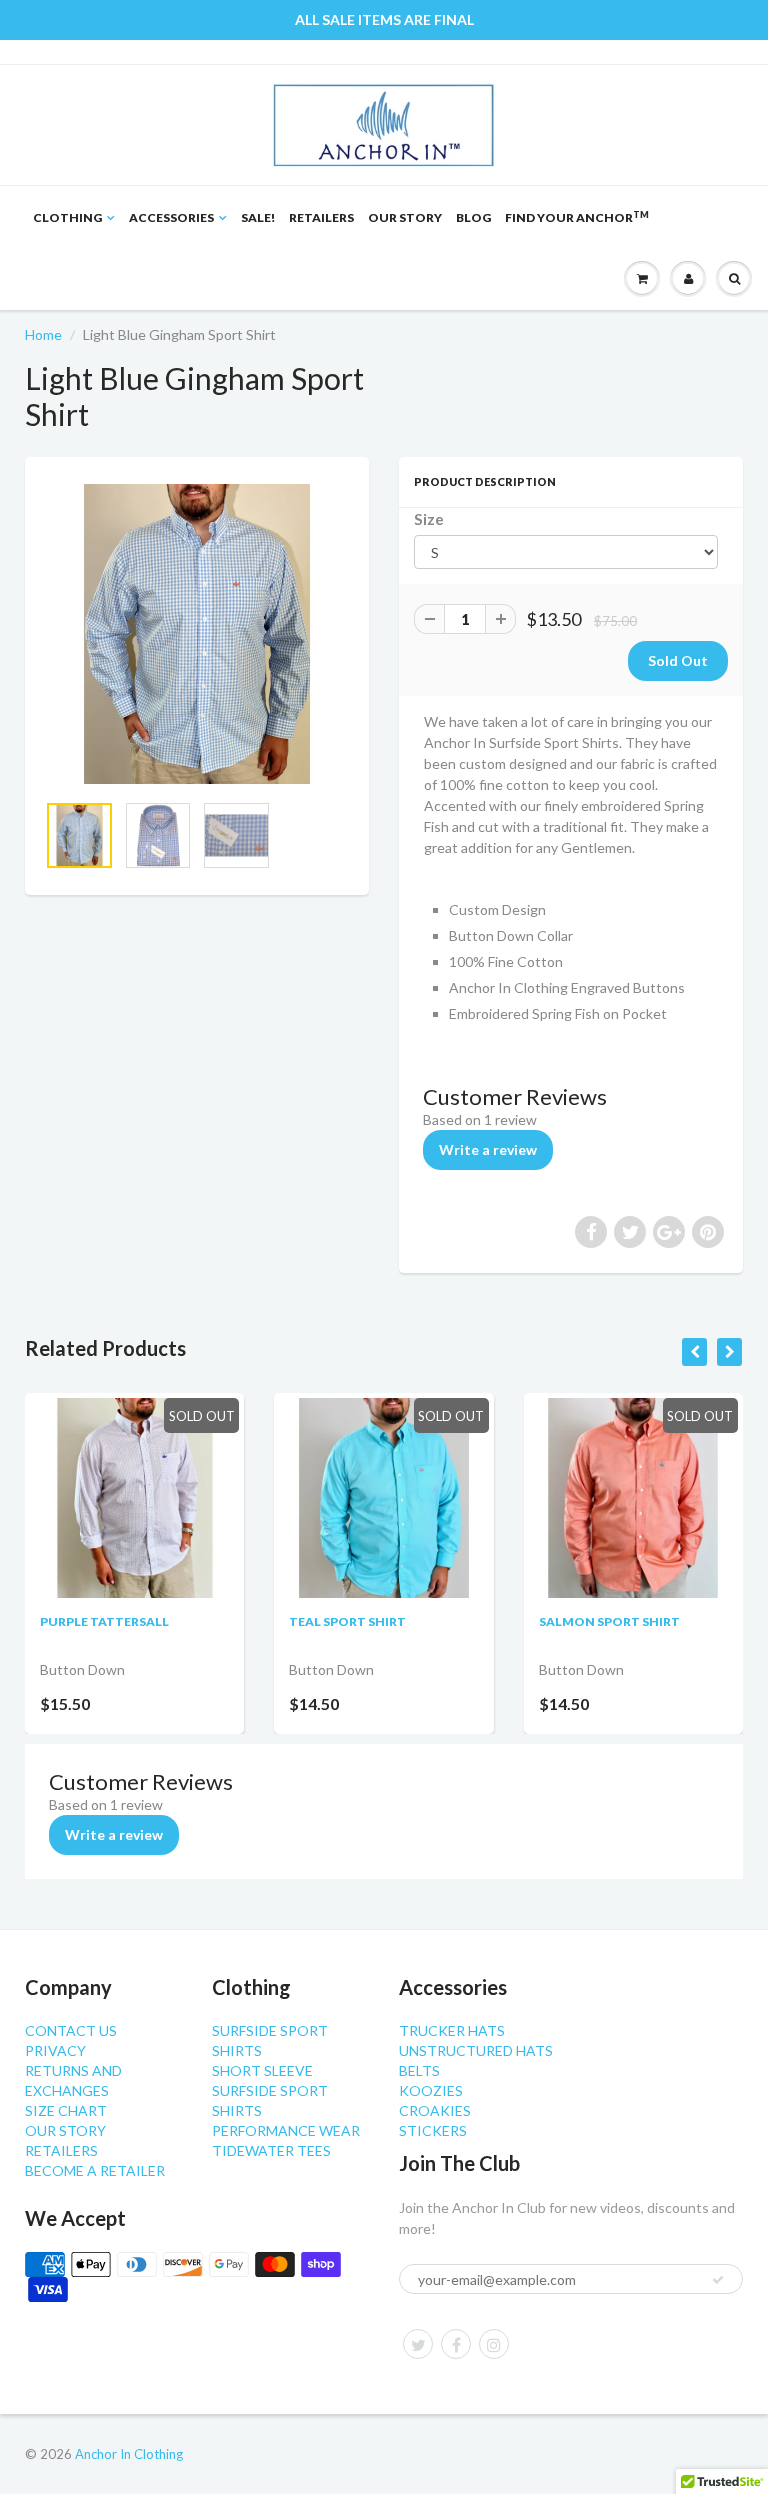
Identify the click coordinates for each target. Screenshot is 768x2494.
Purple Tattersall (104, 1621)
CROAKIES (435, 2110)
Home (43, 334)
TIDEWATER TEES (271, 2150)
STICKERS (433, 2130)
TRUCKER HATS (452, 2030)
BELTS (419, 2070)
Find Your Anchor (577, 217)
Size (429, 519)
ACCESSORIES (171, 217)
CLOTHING (67, 217)
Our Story (405, 217)
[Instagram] (494, 2344)
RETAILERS (321, 217)
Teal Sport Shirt (347, 1621)
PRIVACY (55, 2050)
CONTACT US (71, 2030)
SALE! (258, 217)
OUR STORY (65, 2130)
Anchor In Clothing (129, 2454)
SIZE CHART (66, 2110)
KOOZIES (431, 2090)
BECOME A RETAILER (95, 2170)
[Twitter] (418, 2344)
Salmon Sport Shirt (609, 1621)
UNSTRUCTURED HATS (476, 2050)
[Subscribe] (718, 2280)
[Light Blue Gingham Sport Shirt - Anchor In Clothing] (197, 634)
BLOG (473, 217)
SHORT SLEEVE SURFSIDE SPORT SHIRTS (270, 2090)
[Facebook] (456, 2344)
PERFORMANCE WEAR (286, 2130)
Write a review (488, 1149)
